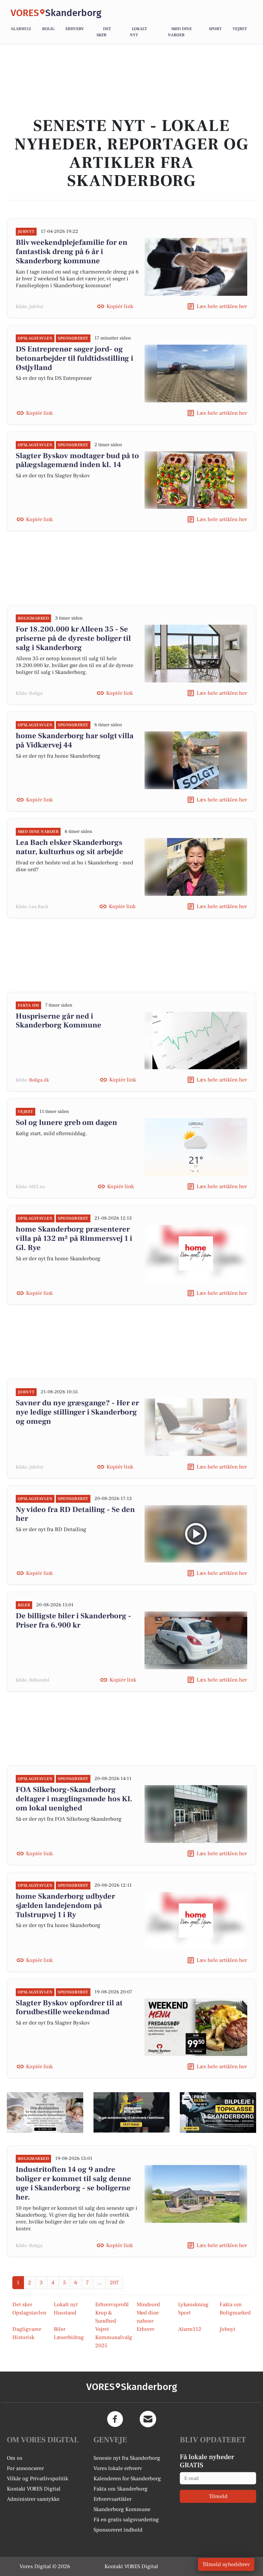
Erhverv (75, 29)
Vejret (240, 29)
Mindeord (148, 2305)
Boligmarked (235, 2313)
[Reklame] (45, 2112)
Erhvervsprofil (112, 2305)
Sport (215, 29)
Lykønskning (193, 2305)
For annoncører (25, 2468)
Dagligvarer (27, 2329)
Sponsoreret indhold (118, 2530)
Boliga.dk (39, 1080)
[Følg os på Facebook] (115, 2419)
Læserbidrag (69, 2337)
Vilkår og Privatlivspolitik (37, 2479)
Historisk (23, 2337)
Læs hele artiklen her (222, 306)
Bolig (48, 29)
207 (114, 2283)
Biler (60, 2329)
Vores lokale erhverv (118, 2468)
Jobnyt (227, 2329)
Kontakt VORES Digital (34, 2489)
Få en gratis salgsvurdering (126, 2520)
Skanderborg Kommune (122, 2509)
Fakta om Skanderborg (121, 2489)
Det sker (22, 2305)
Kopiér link (120, 306)
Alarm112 (21, 29)
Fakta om (231, 2305)
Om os (15, 2458)
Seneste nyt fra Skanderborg (127, 2458)
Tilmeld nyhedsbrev (226, 2564)
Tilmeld (218, 2496)
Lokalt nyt (66, 2305)
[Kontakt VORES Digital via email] (148, 2419)
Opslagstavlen (29, 2313)
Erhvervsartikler (112, 2499)
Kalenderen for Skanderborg (127, 2479)
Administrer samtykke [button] (33, 2499)
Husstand (65, 2313)
